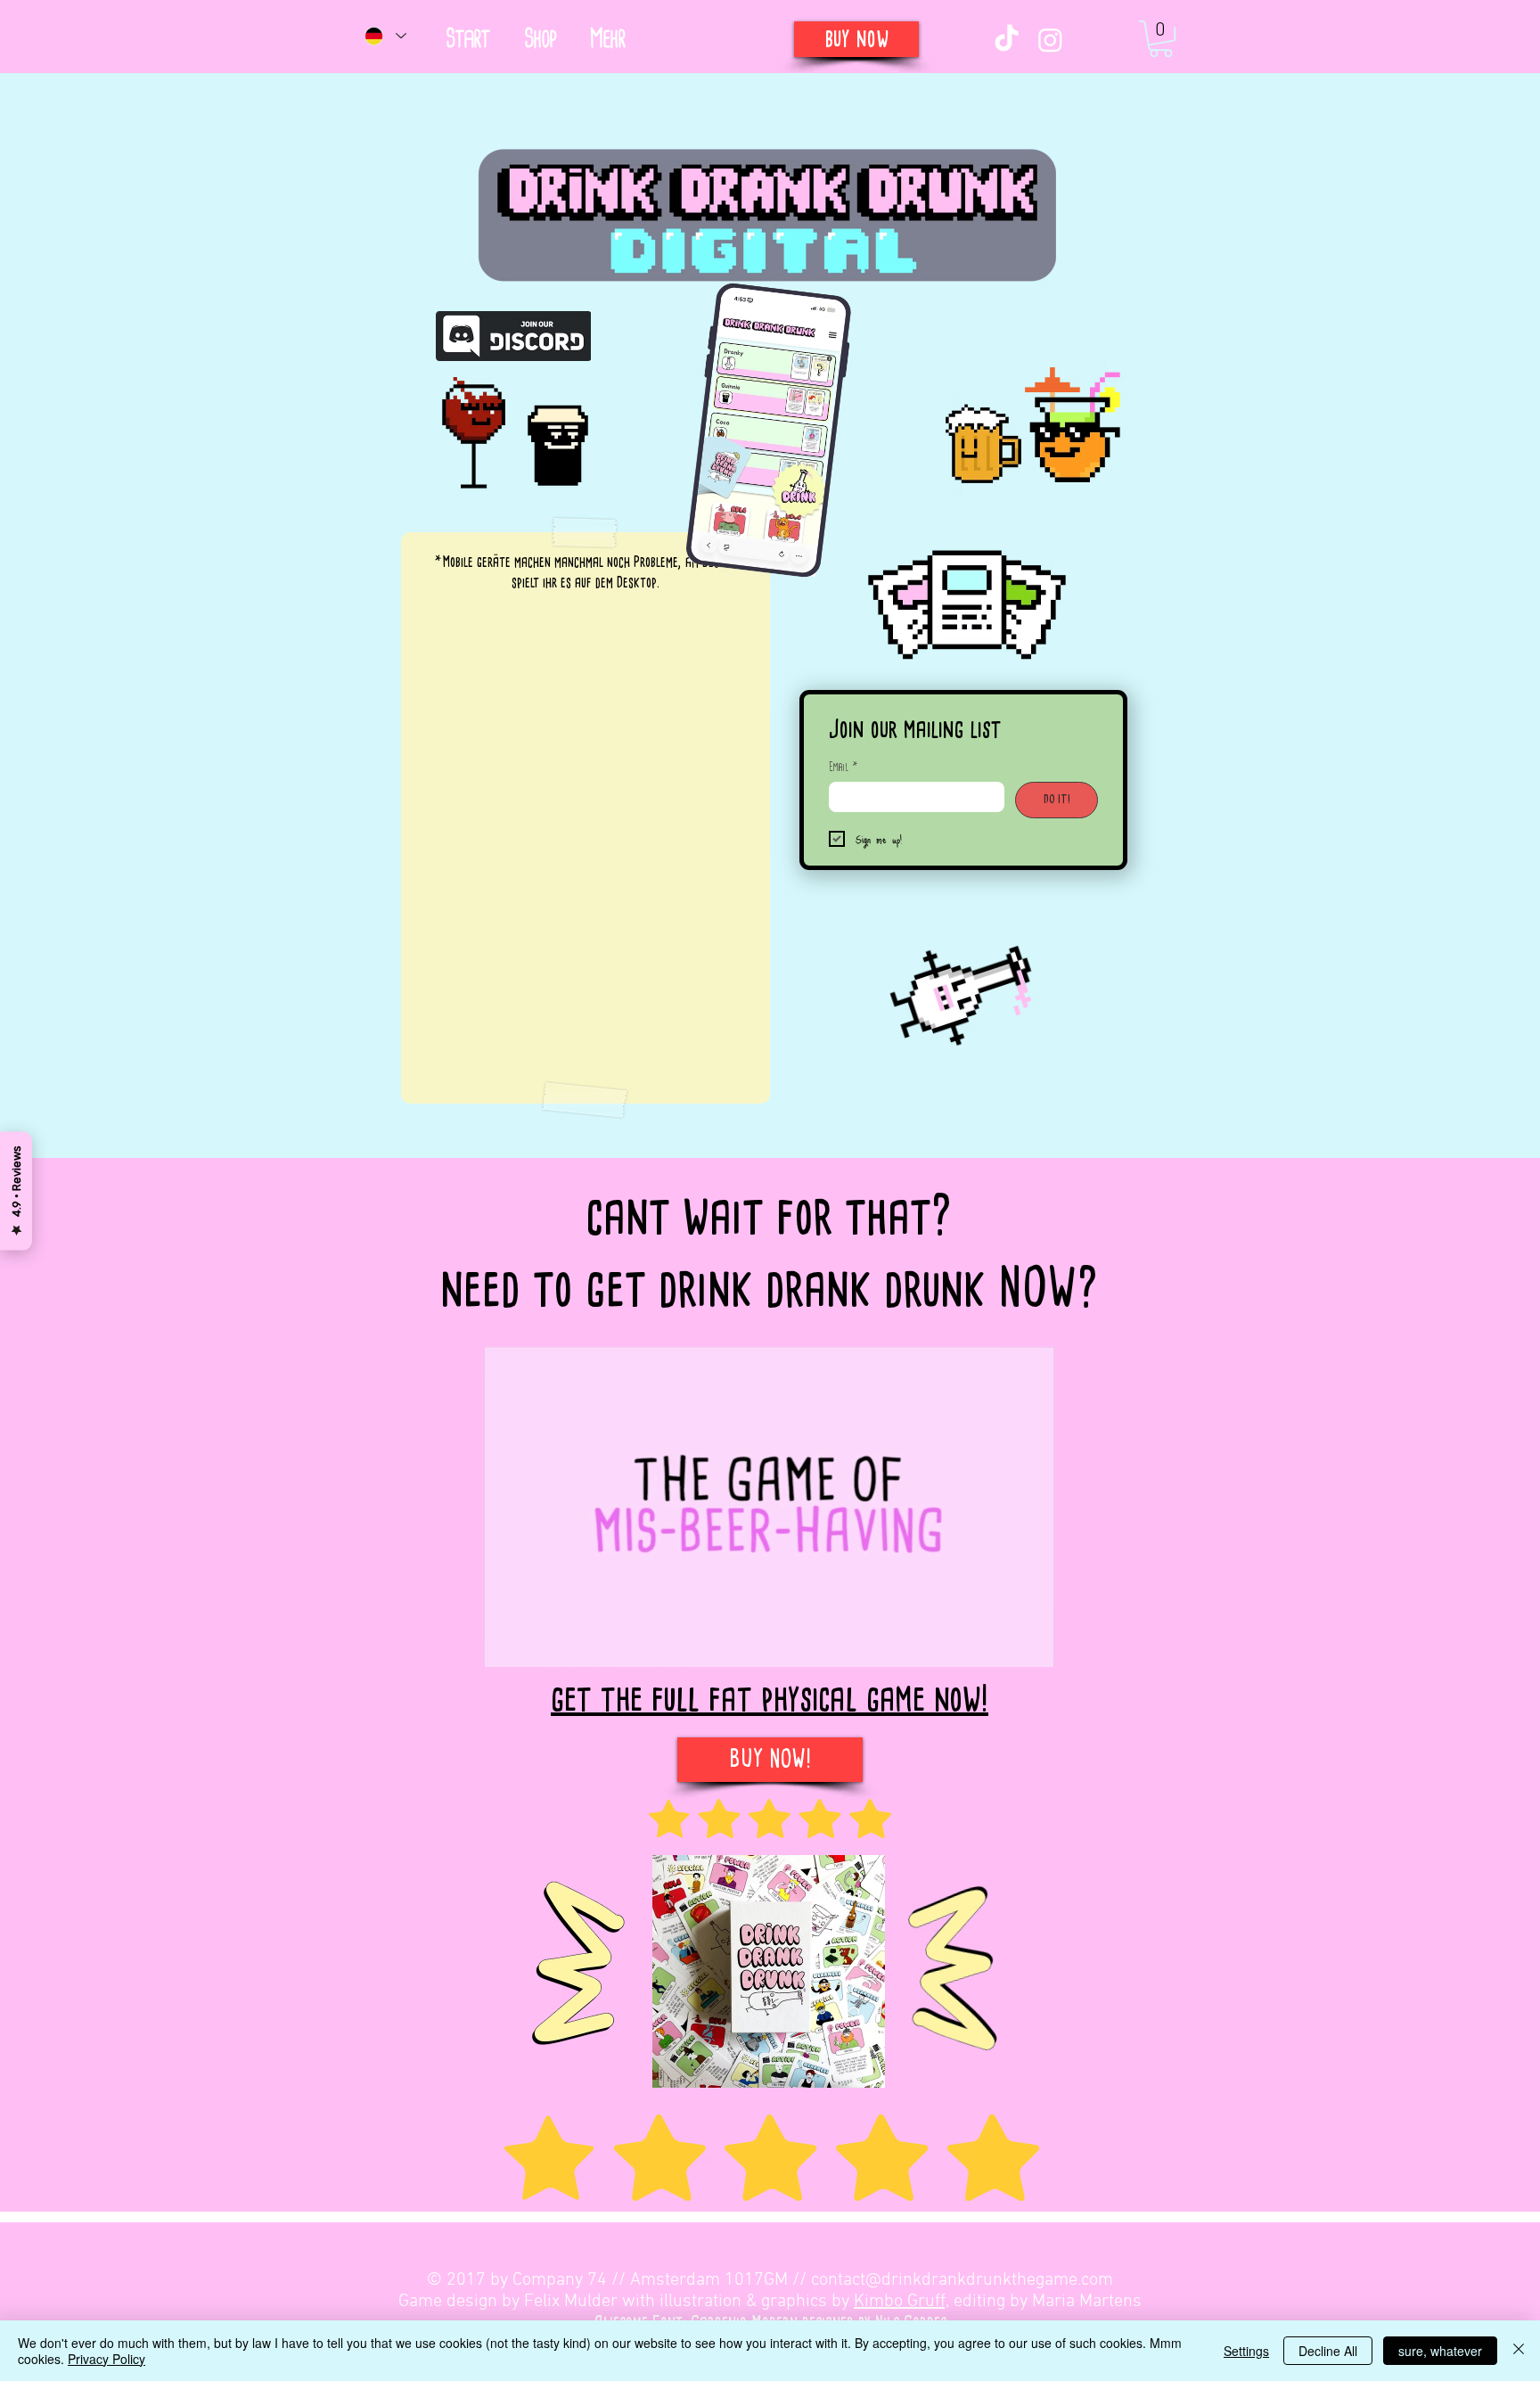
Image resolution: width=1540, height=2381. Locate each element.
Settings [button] (1246, 2351)
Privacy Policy (106, 2359)
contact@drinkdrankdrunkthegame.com (962, 2280)
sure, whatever (1440, 2351)
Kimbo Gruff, (901, 2302)
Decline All (1328, 2351)
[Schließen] (1519, 2351)
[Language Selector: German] (385, 36)
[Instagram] (1050, 40)
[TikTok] (1007, 40)
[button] (607, 39)
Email (844, 767)
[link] (1161, 39)
